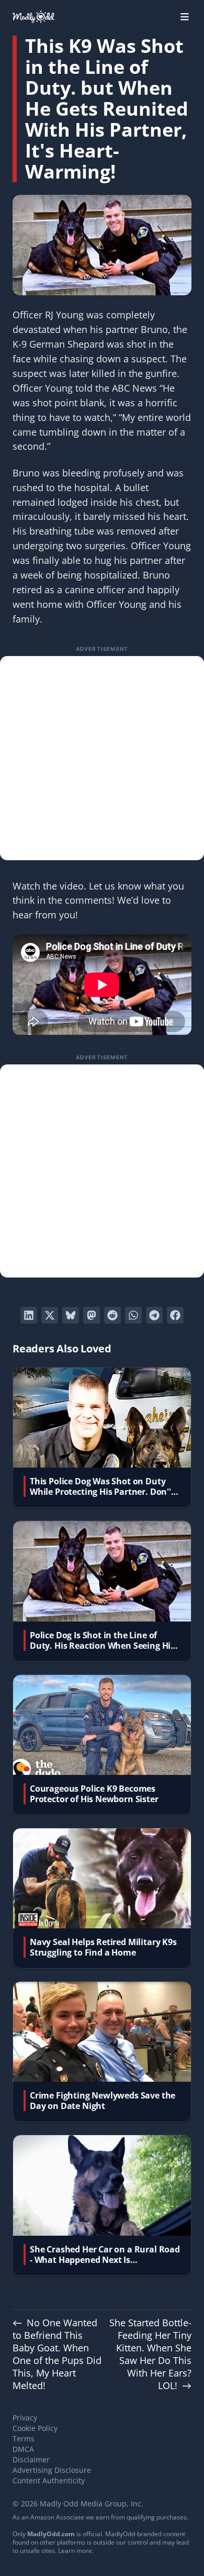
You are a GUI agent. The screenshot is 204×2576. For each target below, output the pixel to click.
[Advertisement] (102, 758)
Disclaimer (31, 2460)
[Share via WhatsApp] (133, 1315)
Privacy (25, 2418)
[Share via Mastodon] (92, 1315)
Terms (24, 2439)
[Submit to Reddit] (112, 1315)
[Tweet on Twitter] (50, 1315)
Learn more (75, 2551)
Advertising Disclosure (52, 2470)
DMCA (23, 2449)
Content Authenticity (49, 2480)
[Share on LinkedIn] (29, 1315)
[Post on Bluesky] (71, 1315)
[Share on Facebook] (175, 1315)
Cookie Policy (35, 2428)
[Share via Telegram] (154, 1315)
